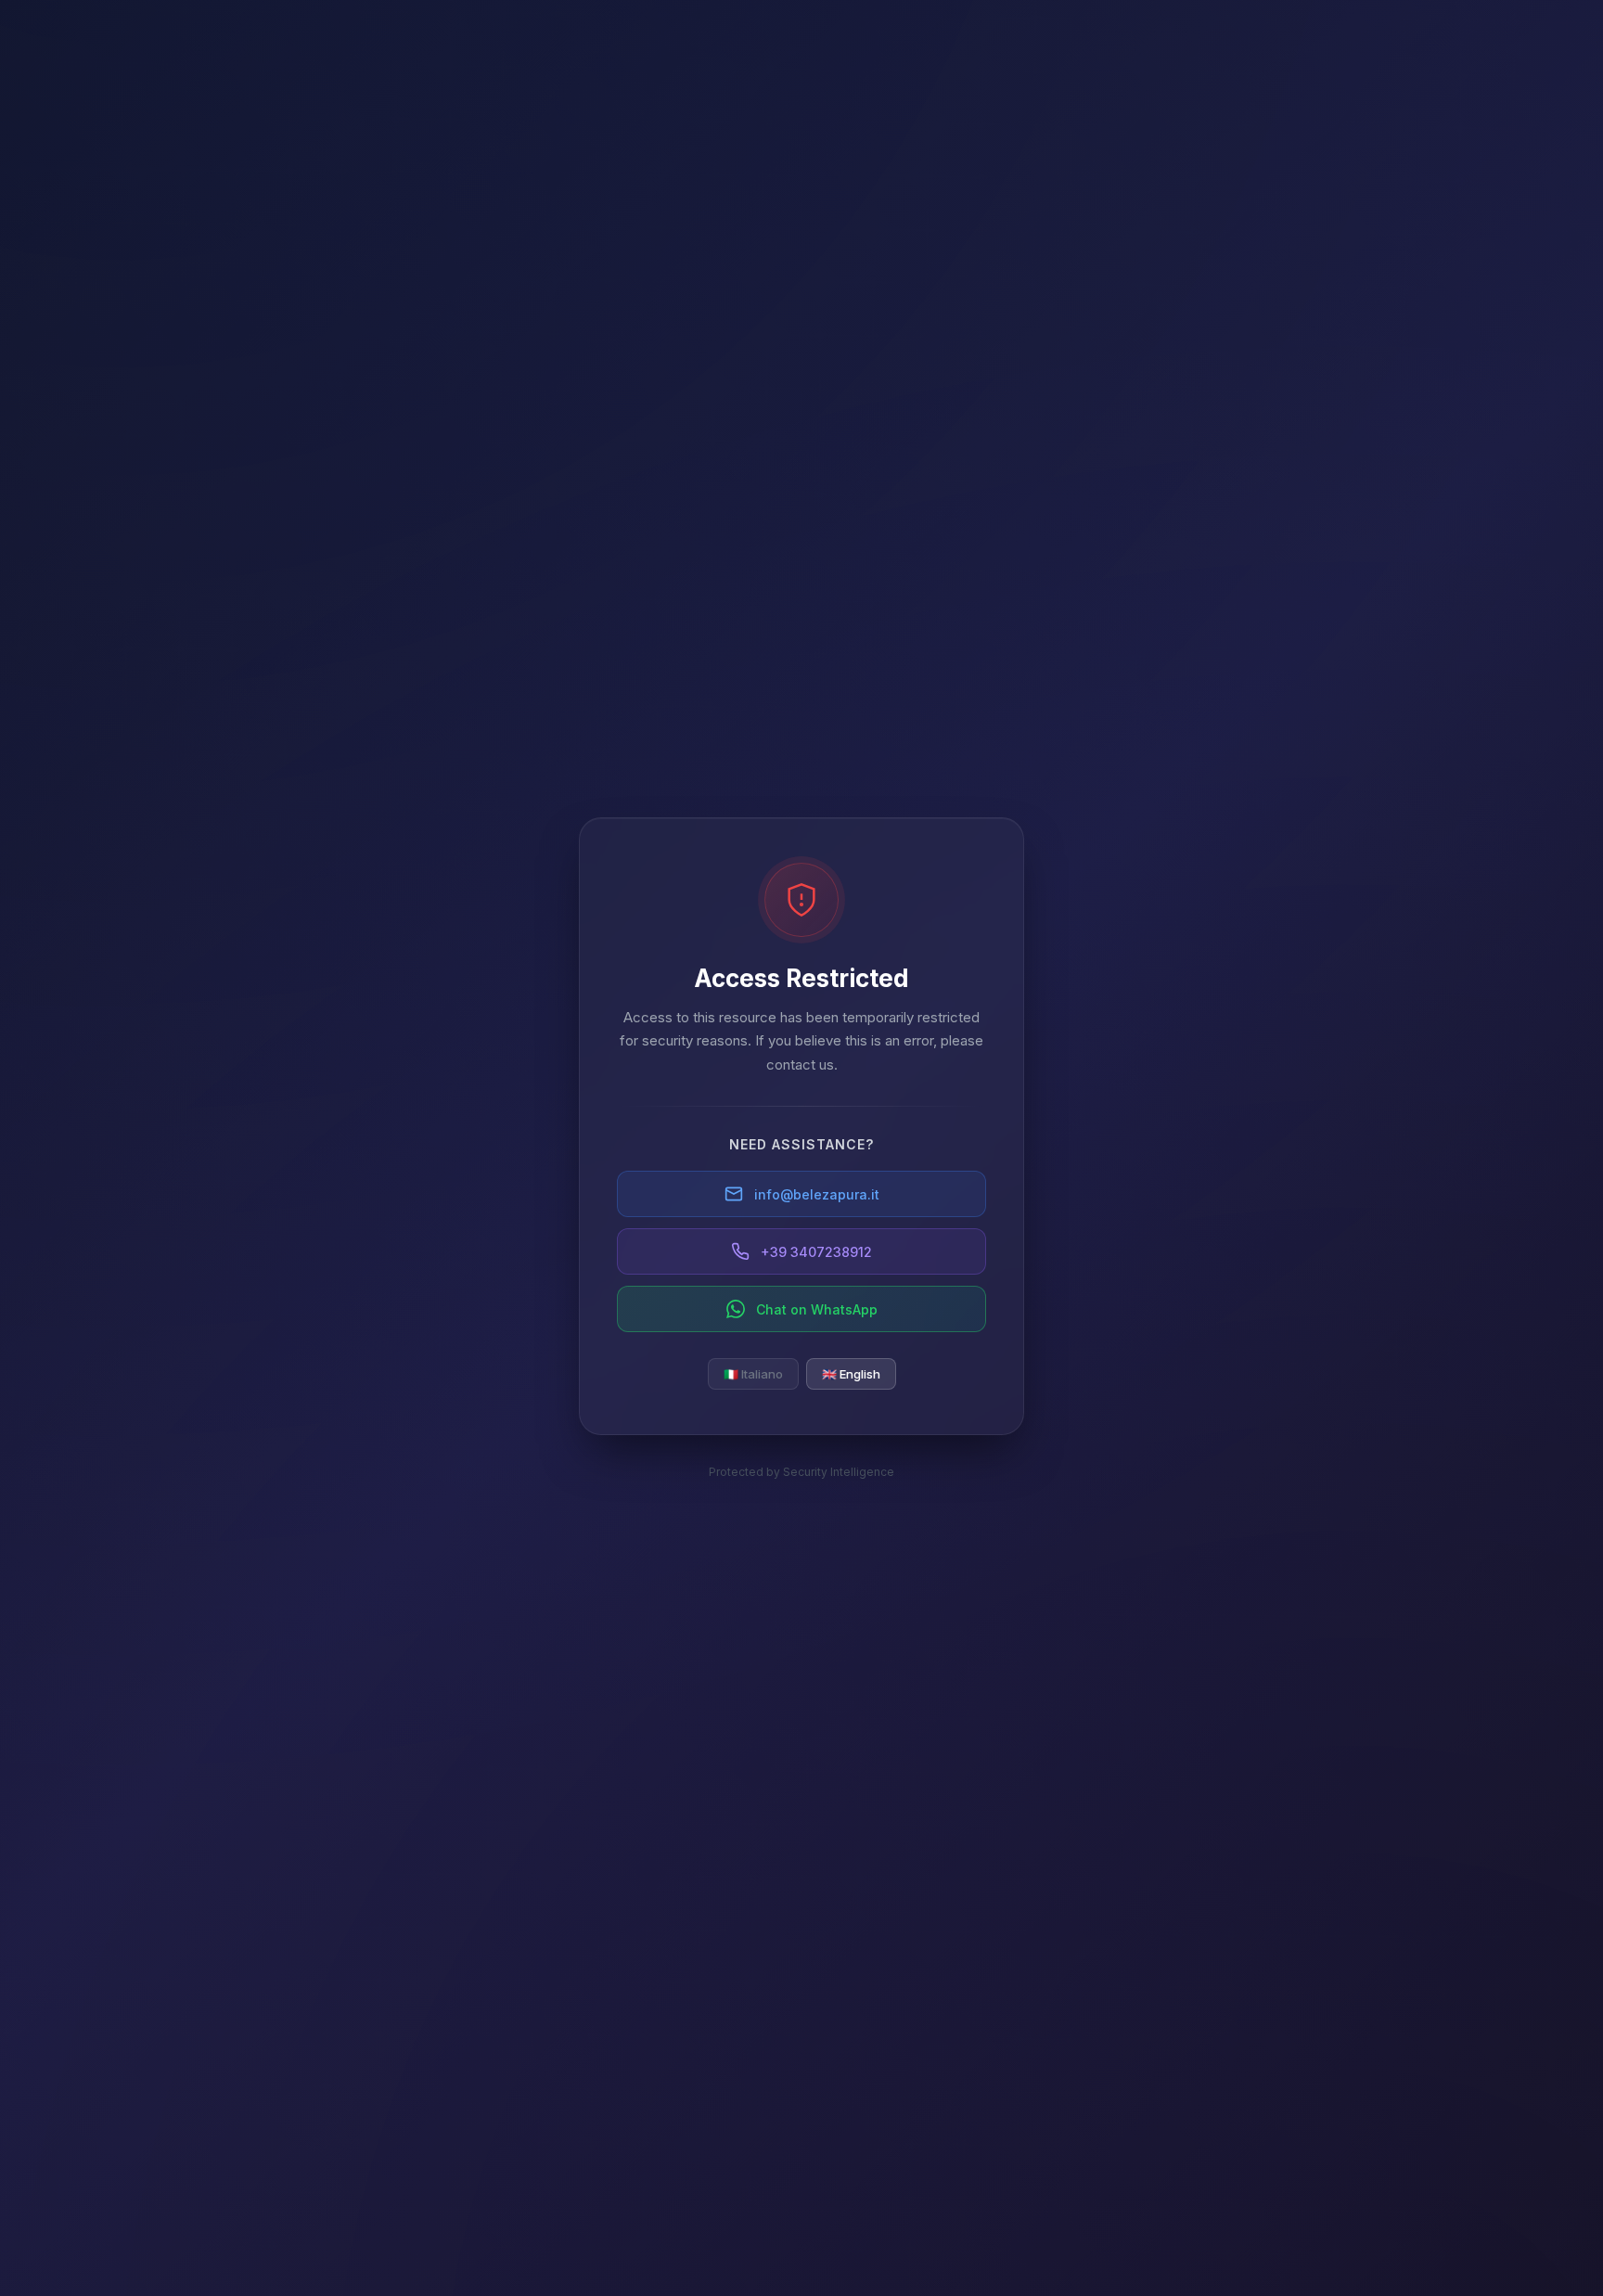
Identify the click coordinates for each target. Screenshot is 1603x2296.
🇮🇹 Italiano (753, 1374)
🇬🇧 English (851, 1374)
